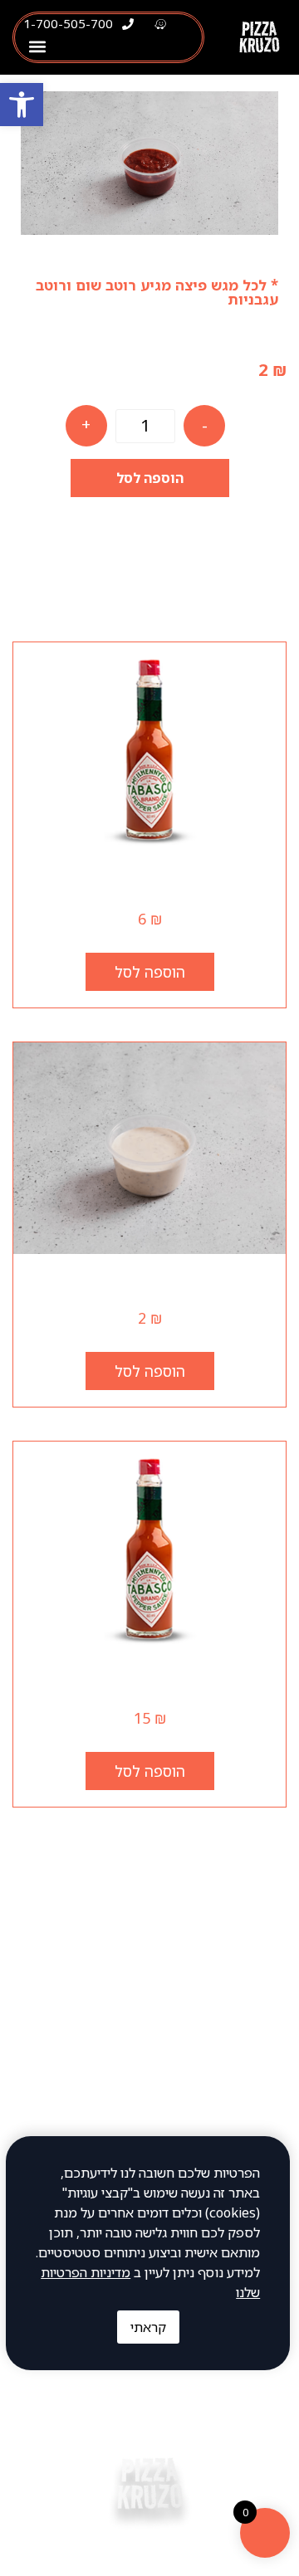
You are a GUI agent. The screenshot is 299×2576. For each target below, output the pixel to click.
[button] (37, 47)
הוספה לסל (150, 478)
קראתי (148, 2327)
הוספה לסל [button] (150, 972)
